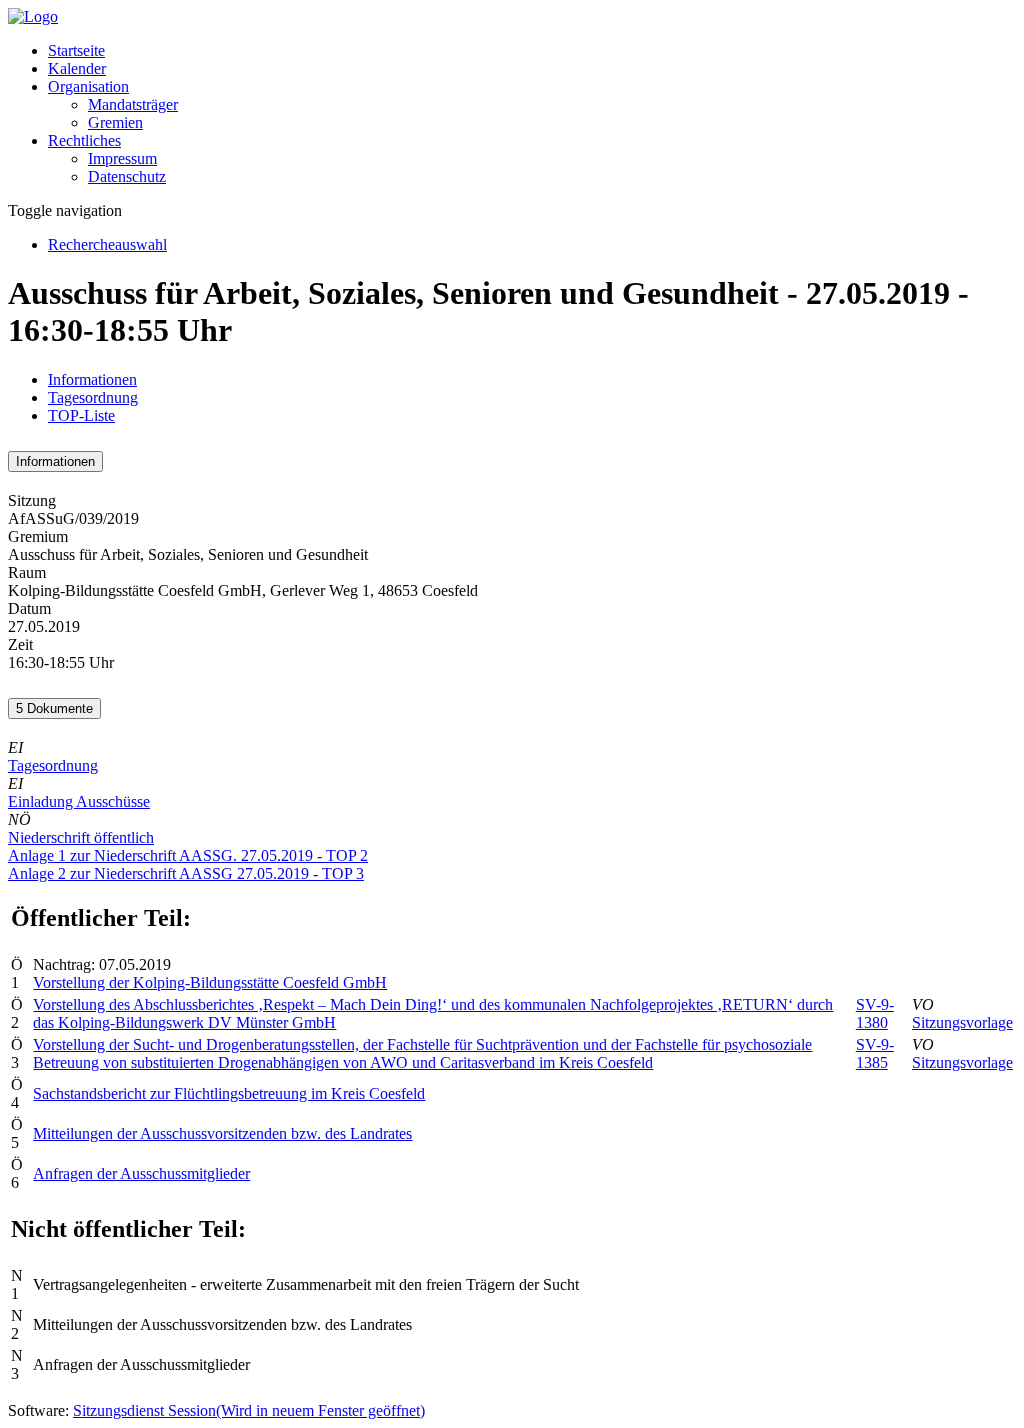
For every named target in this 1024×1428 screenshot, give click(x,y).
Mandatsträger (133, 104)
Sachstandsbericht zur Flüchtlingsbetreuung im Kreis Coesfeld (229, 1093)
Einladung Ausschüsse (79, 801)
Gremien (115, 122)
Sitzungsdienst (249, 1410)
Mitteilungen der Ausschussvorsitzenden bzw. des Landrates (222, 1133)
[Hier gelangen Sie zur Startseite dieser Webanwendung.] (33, 16)
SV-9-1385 (875, 1053)
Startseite (76, 50)
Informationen (92, 379)
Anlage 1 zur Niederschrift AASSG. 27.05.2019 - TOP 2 (188, 855)
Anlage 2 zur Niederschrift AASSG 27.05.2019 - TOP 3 (186, 873)
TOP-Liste (81, 415)
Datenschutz (127, 176)
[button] (88, 86)
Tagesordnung (93, 397)
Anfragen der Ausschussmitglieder (141, 1173)
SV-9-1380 (875, 1013)
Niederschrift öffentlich (81, 837)
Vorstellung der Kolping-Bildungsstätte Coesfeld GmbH (210, 982)
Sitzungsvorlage (962, 1022)
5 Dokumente (54, 708)
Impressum (122, 158)
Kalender (77, 68)
